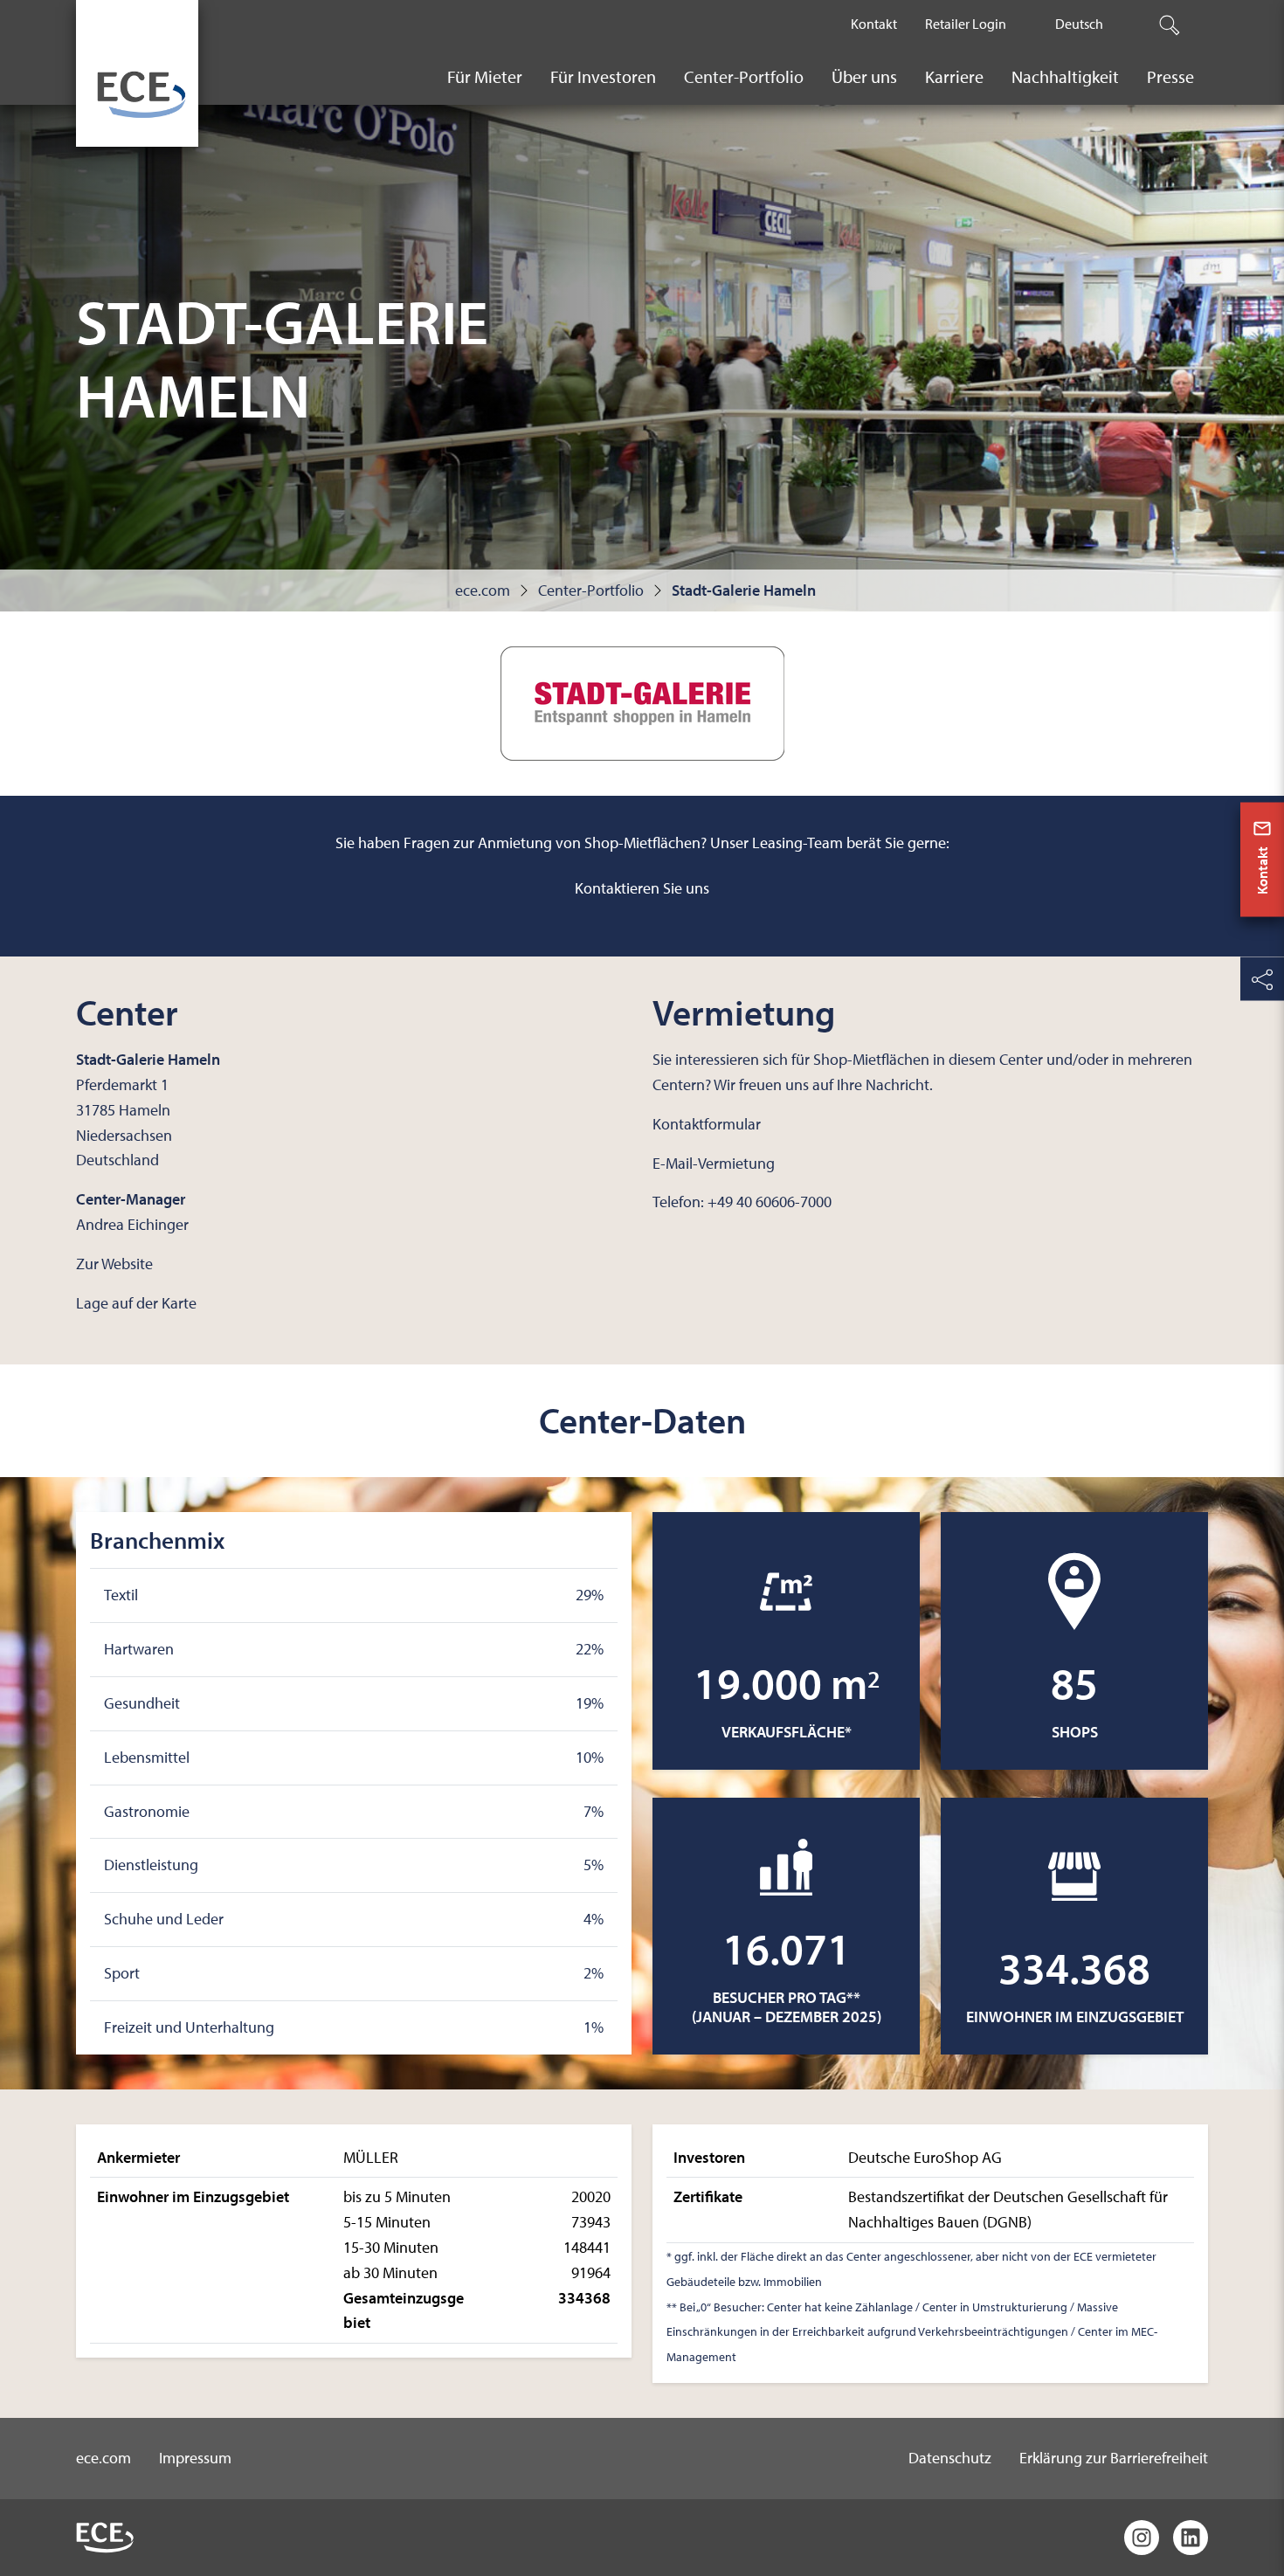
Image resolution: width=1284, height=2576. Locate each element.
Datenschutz (950, 2458)
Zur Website (114, 1264)
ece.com (483, 590)
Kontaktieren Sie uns (642, 888)
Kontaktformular (707, 1124)
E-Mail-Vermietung (714, 1163)
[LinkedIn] (1191, 2538)
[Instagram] (1142, 2538)
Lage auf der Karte (136, 1303)
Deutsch (1079, 24)
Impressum (195, 2458)
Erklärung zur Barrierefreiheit (1114, 2458)
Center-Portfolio (591, 590)
